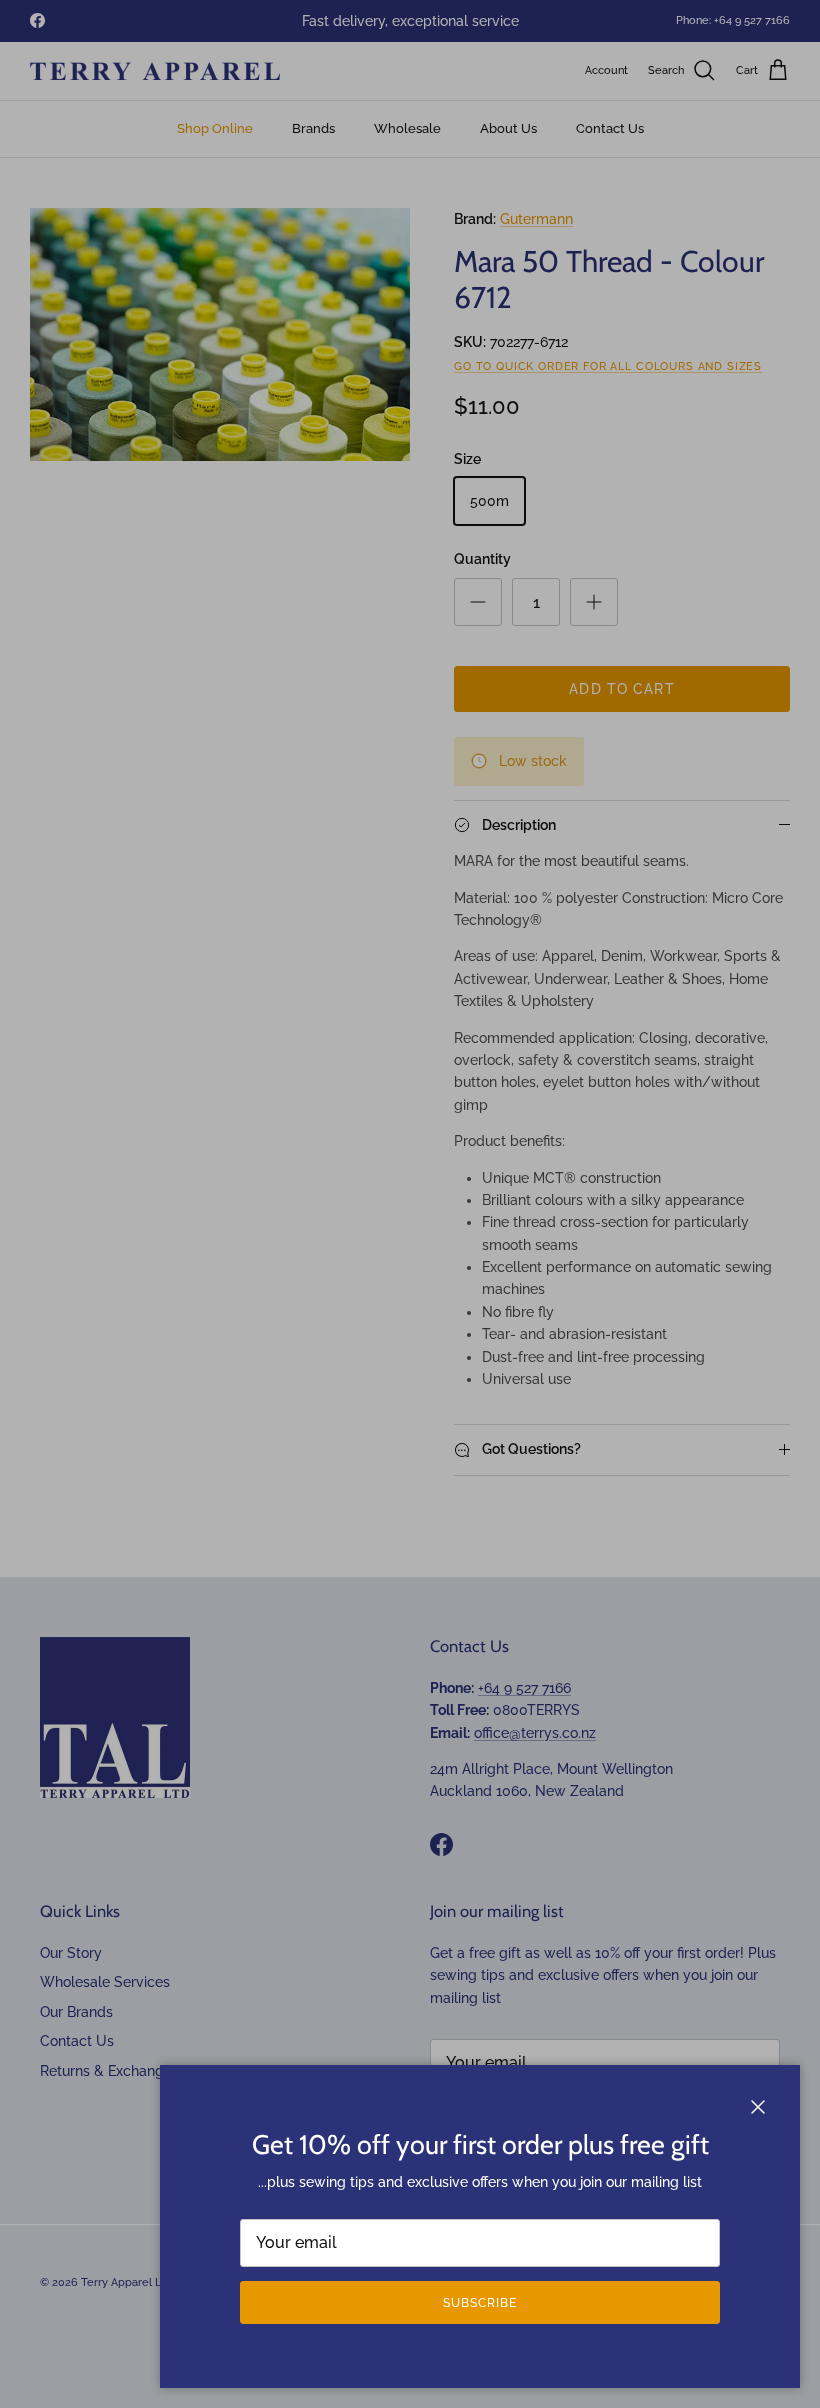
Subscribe (480, 2303)
